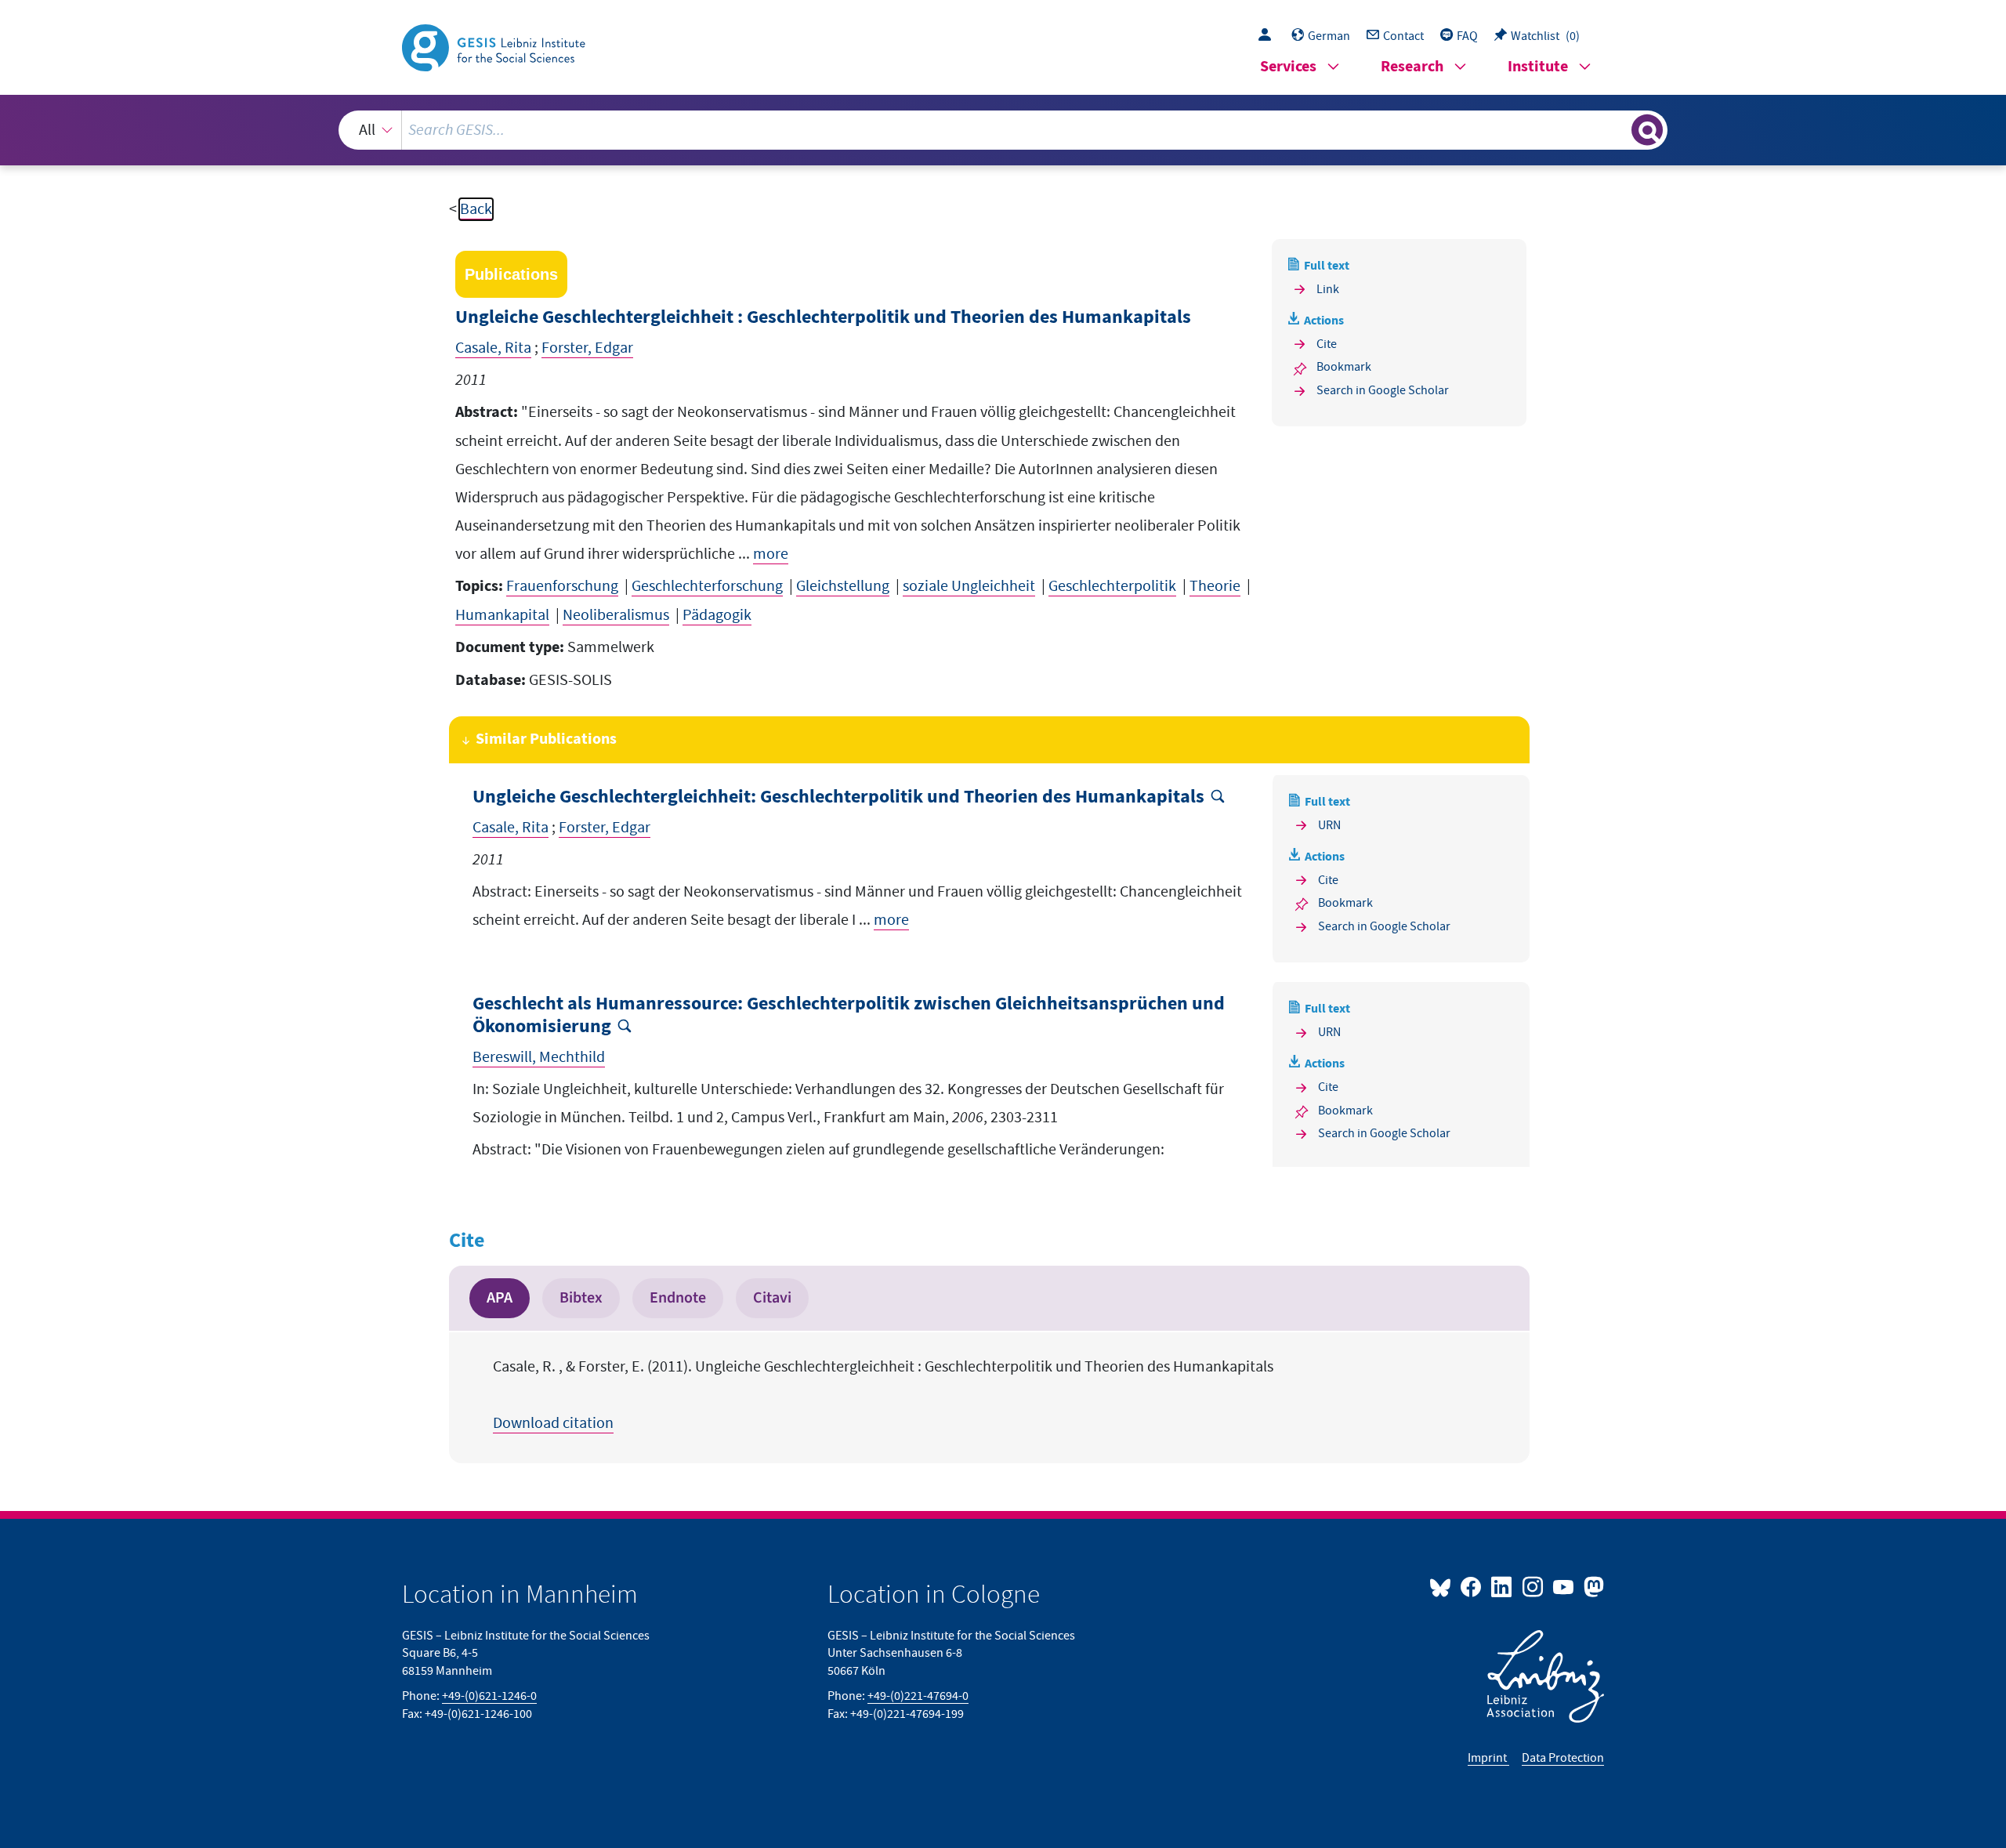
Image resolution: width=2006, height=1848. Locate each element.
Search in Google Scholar (1383, 390)
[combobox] (1003, 130)
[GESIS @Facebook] (1472, 1586)
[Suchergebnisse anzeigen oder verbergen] (1647, 130)
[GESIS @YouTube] (1564, 1586)
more (771, 554)
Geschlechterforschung (707, 586)
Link (1328, 289)
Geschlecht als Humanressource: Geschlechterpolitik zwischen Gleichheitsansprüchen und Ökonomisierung (849, 1016)
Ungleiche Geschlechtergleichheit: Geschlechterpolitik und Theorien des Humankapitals (838, 797)
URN (1329, 825)
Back (476, 209)
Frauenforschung (562, 586)
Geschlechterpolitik (1112, 586)
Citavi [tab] (772, 1298)
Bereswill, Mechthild (539, 1057)
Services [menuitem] (1288, 67)
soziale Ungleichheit (969, 586)
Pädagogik (717, 615)
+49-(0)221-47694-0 (918, 1696)
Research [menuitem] (1412, 67)
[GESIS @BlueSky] (1443, 1586)
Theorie (1215, 586)
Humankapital (502, 615)
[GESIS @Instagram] (1533, 1586)
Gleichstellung (843, 586)
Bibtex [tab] (581, 1298)
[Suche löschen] (1618, 129)
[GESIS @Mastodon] (1592, 1586)
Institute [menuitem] (1538, 67)
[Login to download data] (1269, 36)
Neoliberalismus (616, 615)
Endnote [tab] (678, 1298)
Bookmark (1344, 367)
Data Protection (1563, 1758)
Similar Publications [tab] (546, 739)
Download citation (553, 1423)
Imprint (1488, 1758)
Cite (1327, 344)
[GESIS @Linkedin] (1503, 1586)
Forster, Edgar (587, 348)
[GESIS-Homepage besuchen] (495, 46)
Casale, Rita (493, 348)
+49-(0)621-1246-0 (489, 1696)
